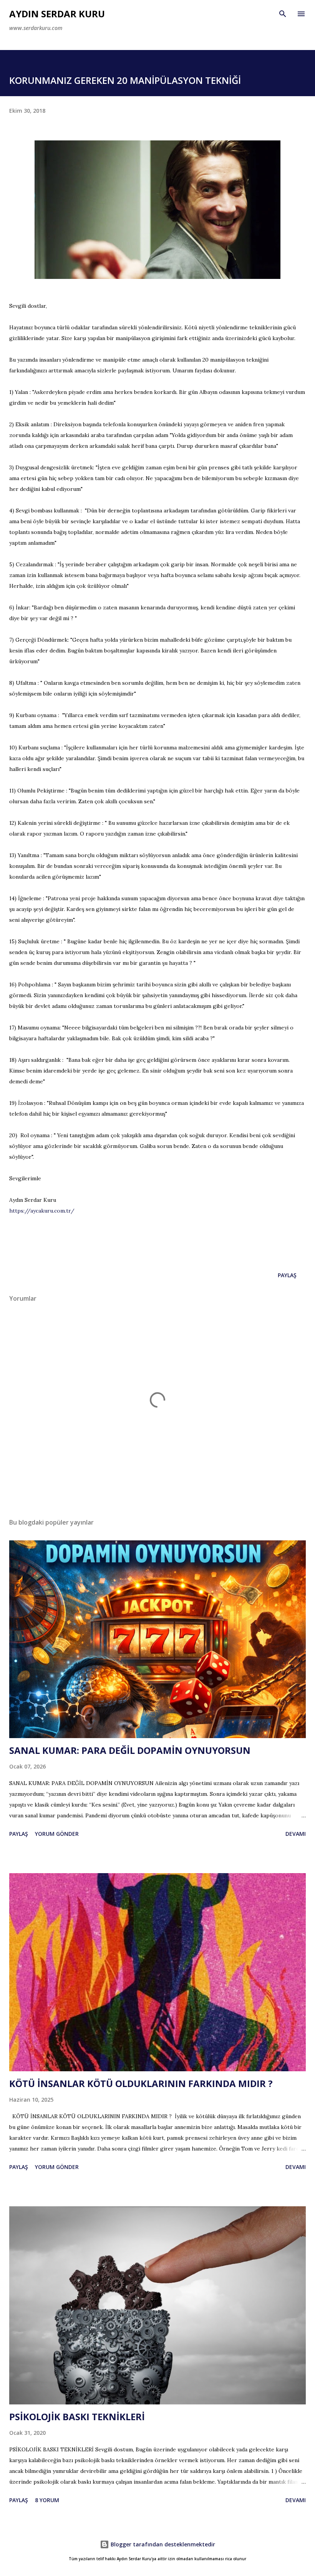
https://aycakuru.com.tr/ (42, 1211)
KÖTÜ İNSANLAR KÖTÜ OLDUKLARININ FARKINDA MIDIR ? (141, 2083)
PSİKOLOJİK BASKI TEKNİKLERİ (77, 2417)
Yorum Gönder (57, 1834)
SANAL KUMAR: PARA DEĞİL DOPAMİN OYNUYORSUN (130, 1750)
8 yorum (47, 2500)
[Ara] (283, 14)
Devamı (296, 1834)
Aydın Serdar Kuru (57, 14)
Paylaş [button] (287, 1275)
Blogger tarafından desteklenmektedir (162, 2544)
